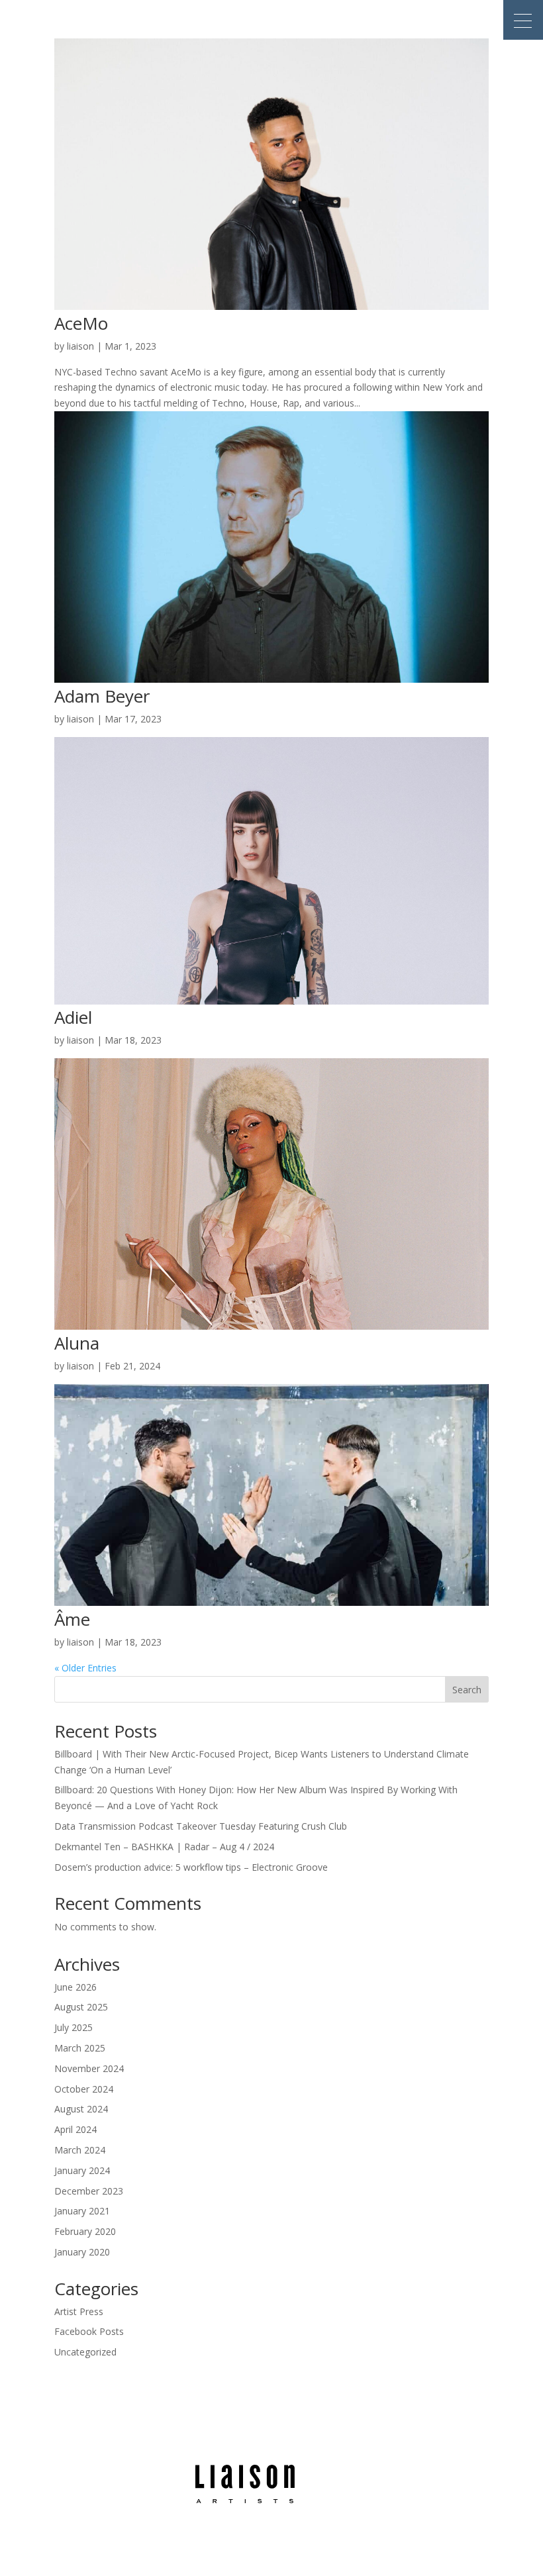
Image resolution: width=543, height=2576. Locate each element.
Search (467, 1690)
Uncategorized (85, 2352)
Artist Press (79, 2311)
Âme (72, 1619)
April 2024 (75, 2129)
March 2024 (80, 2150)
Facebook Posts (89, 2331)
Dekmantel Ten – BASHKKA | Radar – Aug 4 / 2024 (164, 1847)
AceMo (81, 323)
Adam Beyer (102, 696)
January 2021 (82, 2211)
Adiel (73, 1017)
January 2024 (82, 2170)
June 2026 (75, 1987)
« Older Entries (85, 1668)
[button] (523, 20)
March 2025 (80, 2048)
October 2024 (84, 2089)
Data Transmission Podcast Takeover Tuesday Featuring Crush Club (201, 1826)
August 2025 (81, 2007)
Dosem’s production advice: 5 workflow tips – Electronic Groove (191, 1867)
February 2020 (85, 2231)
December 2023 (89, 2191)
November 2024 (89, 2068)
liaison (80, 346)
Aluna (77, 1343)
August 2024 (81, 2109)
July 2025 (74, 2027)
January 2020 (82, 2252)
